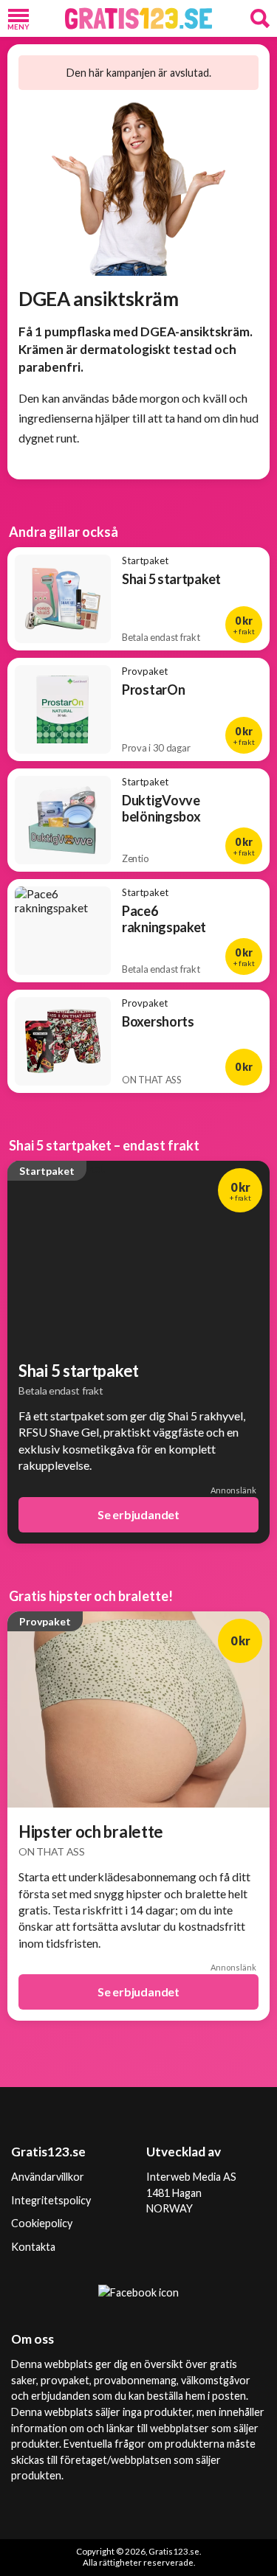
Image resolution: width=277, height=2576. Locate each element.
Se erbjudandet (138, 1514)
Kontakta (33, 2247)
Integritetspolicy (51, 2200)
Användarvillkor (48, 2177)
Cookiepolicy (42, 2223)
